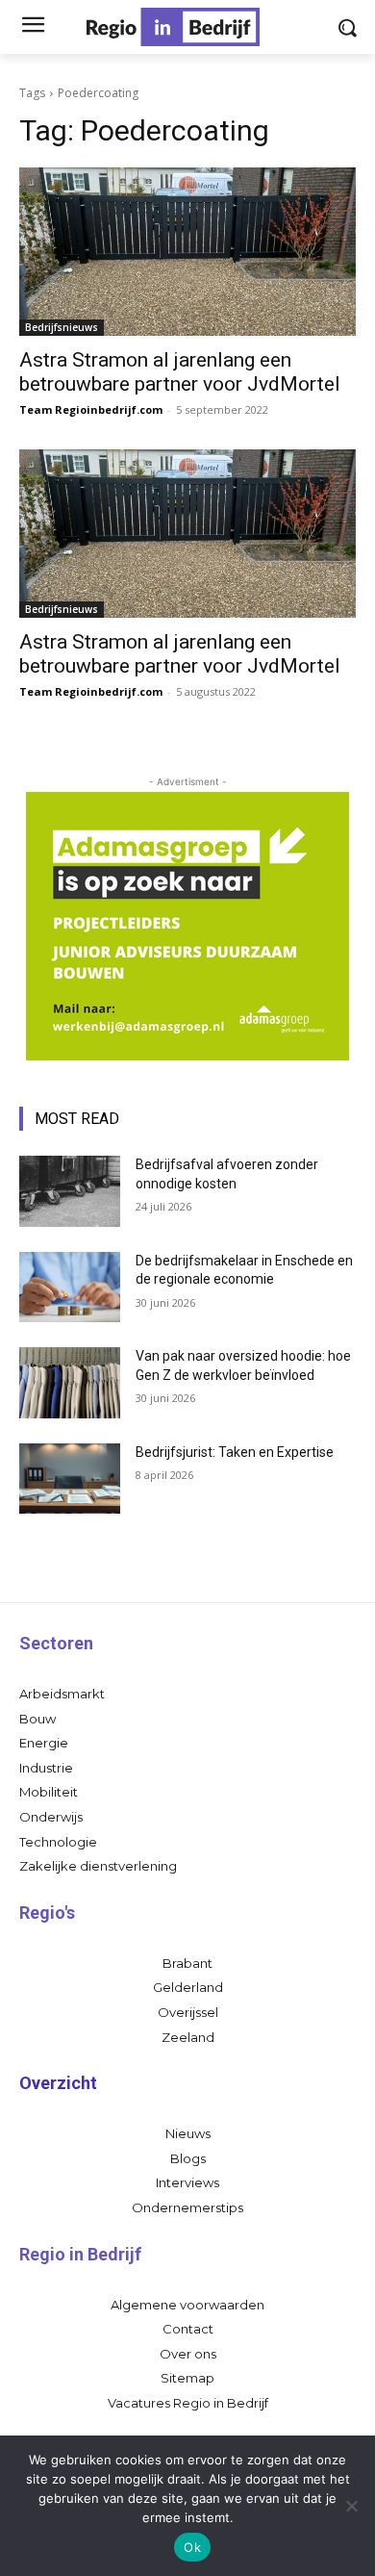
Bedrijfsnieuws (62, 327)
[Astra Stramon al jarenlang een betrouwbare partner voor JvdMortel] (187, 252)
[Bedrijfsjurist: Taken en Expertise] (70, 1479)
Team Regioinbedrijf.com (91, 409)
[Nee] (351, 2506)
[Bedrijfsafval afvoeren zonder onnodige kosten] (70, 1191)
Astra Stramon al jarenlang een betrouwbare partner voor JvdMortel (180, 372)
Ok (192, 2547)
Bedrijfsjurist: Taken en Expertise (235, 1452)
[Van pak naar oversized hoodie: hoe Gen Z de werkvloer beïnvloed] (70, 1383)
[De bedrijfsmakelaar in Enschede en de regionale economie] (70, 1288)
